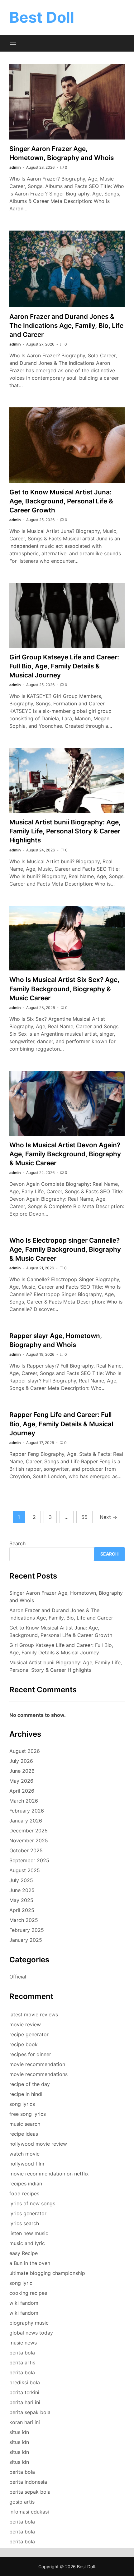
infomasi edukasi (29, 2512)
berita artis (22, 2363)
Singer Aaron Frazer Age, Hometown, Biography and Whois (66, 1597)
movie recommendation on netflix (49, 2174)
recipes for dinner (30, 2054)
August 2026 (25, 1751)
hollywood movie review (38, 2144)
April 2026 (22, 1791)
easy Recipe (24, 2253)
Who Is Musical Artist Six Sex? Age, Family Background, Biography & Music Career (64, 989)
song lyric (21, 2283)
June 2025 (22, 1890)
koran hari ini (25, 2422)
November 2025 (29, 1840)
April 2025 (22, 1910)
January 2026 (26, 1821)
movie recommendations (38, 2074)
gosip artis (22, 2502)
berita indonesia (28, 2482)
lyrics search (24, 2223)
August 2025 (25, 1870)
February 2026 (27, 1811)
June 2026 (22, 1771)
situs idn (19, 2432)
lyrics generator (28, 2213)
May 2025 (21, 1900)
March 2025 (24, 1920)
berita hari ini (25, 2402)
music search (25, 2124)
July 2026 (21, 1761)
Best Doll (42, 17)
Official (18, 1977)
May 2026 (21, 1781)
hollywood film (27, 2164)
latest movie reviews (34, 2015)
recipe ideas (24, 2134)
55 (84, 1517)
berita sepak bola (30, 2412)
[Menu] (13, 43)
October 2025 (26, 1850)
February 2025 (27, 1930)
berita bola (22, 2353)
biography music (29, 2323)
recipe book (24, 2044)
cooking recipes (28, 2293)
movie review (25, 2024)
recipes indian (26, 2184)
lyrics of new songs (32, 2203)
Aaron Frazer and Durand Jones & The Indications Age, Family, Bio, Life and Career (66, 325)
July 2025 (21, 1880)
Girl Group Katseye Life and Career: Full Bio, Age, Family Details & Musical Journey (64, 666)
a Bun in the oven (30, 2263)
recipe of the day (30, 2084)
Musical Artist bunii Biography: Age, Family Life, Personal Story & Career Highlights (65, 831)
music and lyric (27, 2243)
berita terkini (24, 2392)
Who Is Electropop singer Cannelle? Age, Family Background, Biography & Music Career (65, 1249)
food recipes (24, 2193)
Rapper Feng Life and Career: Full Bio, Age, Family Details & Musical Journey (61, 1424)
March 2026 (24, 1801)
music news (23, 2343)
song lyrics (22, 2104)
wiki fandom (24, 2303)
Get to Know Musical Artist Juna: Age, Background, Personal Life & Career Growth (61, 501)
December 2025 (29, 1831)
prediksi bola (25, 2382)
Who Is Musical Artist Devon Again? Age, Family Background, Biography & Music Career (65, 1154)
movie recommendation (37, 2064)
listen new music (29, 2233)
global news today (31, 2333)
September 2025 (29, 1860)
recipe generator (29, 2034)
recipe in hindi (26, 2094)
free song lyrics (28, 2114)
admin (15, 167)
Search (17, 1543)
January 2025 (26, 1940)
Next (108, 1517)
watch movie (24, 2154)
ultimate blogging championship (47, 2273)
